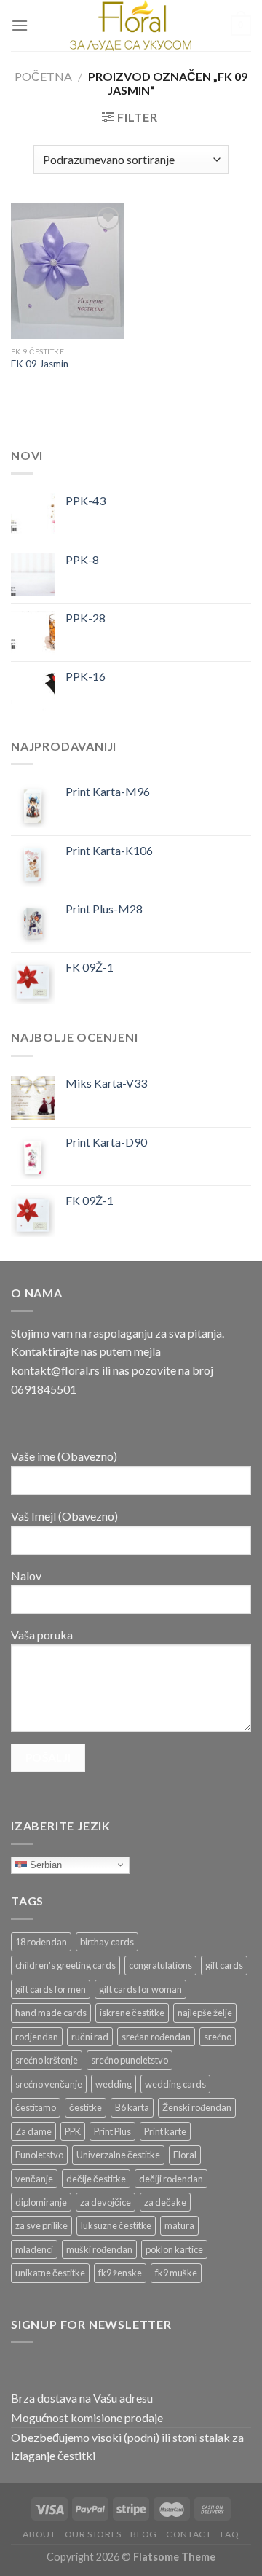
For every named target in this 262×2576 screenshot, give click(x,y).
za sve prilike (41, 2225)
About (39, 2534)
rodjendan (37, 2037)
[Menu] (20, 25)
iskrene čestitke (132, 2013)
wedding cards (175, 2084)
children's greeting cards (65, 1965)
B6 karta (132, 2107)
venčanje (34, 2179)
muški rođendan (99, 2249)
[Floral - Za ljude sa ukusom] (131, 26)
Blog (143, 2534)
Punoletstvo (39, 2155)
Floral (185, 2155)
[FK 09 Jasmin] (67, 271)
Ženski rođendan (197, 2107)
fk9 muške (176, 2273)
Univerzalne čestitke (118, 2155)
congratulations (160, 1965)
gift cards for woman (140, 1989)
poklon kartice (174, 2249)
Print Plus (112, 2131)
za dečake (165, 2202)
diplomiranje (41, 2202)
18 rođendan (41, 1942)
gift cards (224, 1965)
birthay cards (107, 1942)
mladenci (34, 2249)
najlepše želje (205, 2013)
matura (179, 2225)
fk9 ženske (120, 2273)
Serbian (44, 1864)
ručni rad (90, 2037)
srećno (218, 2037)
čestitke (86, 2107)
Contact (188, 2534)
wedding (114, 2084)
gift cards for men (51, 1989)
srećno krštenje (47, 2060)
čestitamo (36, 2107)
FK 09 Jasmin (40, 364)
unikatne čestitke (50, 2273)
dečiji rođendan (171, 2179)
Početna (43, 76)
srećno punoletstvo (130, 2060)
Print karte (165, 2131)
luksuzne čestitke (116, 2225)
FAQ (230, 2534)
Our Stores (93, 2534)
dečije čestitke (96, 2179)
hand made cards (51, 2013)
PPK (73, 2131)
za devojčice (106, 2202)
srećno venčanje (49, 2084)
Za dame (33, 2131)
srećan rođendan (156, 2037)
